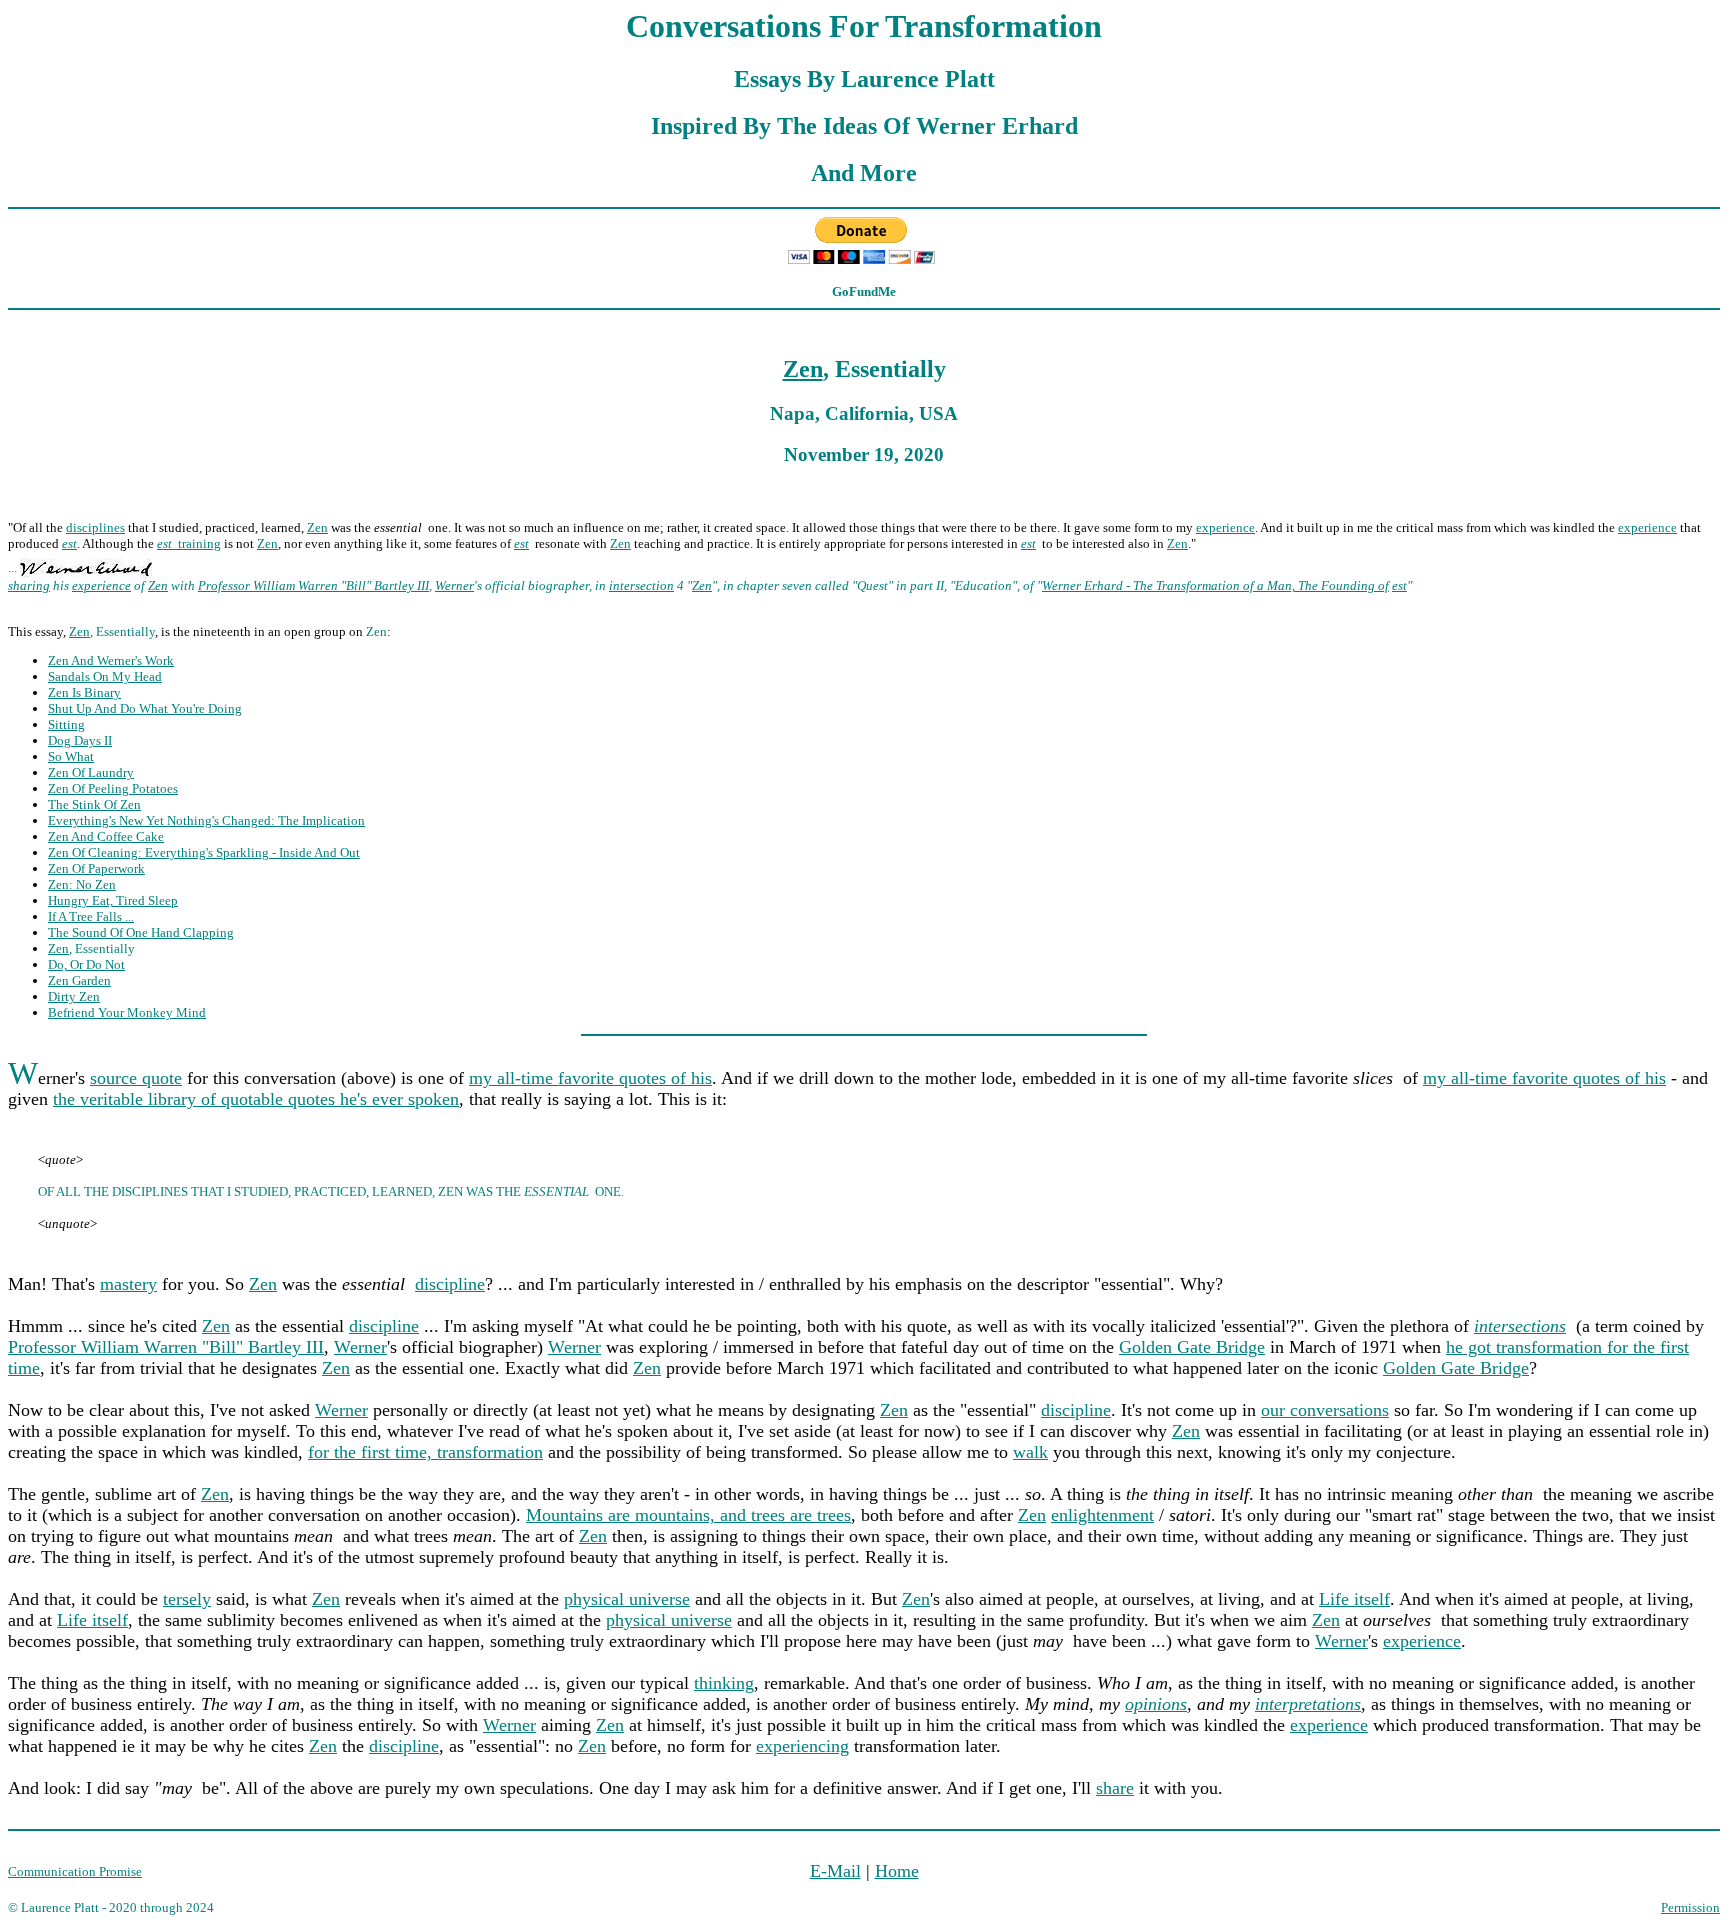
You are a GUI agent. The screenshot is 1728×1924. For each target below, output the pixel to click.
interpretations (1308, 1704)
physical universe (627, 1599)
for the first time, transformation (425, 1452)
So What (71, 756)
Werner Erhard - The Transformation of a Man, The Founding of (1215, 585)
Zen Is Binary (84, 692)
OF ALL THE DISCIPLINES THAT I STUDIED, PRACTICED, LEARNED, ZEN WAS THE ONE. (331, 1191)
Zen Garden (79, 980)
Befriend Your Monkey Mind (127, 1012)
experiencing (802, 1746)
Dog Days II (80, 740)
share (1115, 1788)
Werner (454, 585)
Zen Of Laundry (91, 772)
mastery (128, 1284)
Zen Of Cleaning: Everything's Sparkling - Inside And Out (204, 852)
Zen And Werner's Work (111, 660)
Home (897, 1871)
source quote (136, 1078)
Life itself (1354, 1599)
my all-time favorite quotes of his (590, 1078)
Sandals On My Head (105, 676)
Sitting (66, 724)
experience (1225, 527)
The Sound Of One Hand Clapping (141, 932)
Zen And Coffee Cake (106, 836)
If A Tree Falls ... (91, 916)
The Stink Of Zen (94, 804)
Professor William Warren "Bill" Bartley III (313, 585)
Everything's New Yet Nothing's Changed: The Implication (206, 820)
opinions (1156, 1704)
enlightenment (1102, 1515)
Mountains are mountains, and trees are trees (688, 1515)
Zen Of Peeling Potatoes (113, 788)
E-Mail (835, 1871)
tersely (187, 1599)
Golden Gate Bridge (1192, 1347)
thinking (724, 1683)
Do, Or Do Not (86, 964)
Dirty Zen (74, 996)
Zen (803, 369)
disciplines (95, 527)
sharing (29, 585)
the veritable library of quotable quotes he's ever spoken (256, 1099)
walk (1030, 1452)
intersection (641, 585)
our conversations (1325, 1410)
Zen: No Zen (82, 884)
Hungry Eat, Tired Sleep (113, 900)
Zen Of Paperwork (96, 868)
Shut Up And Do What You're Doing (145, 708)
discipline (450, 1284)
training (189, 543)
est (1399, 585)
